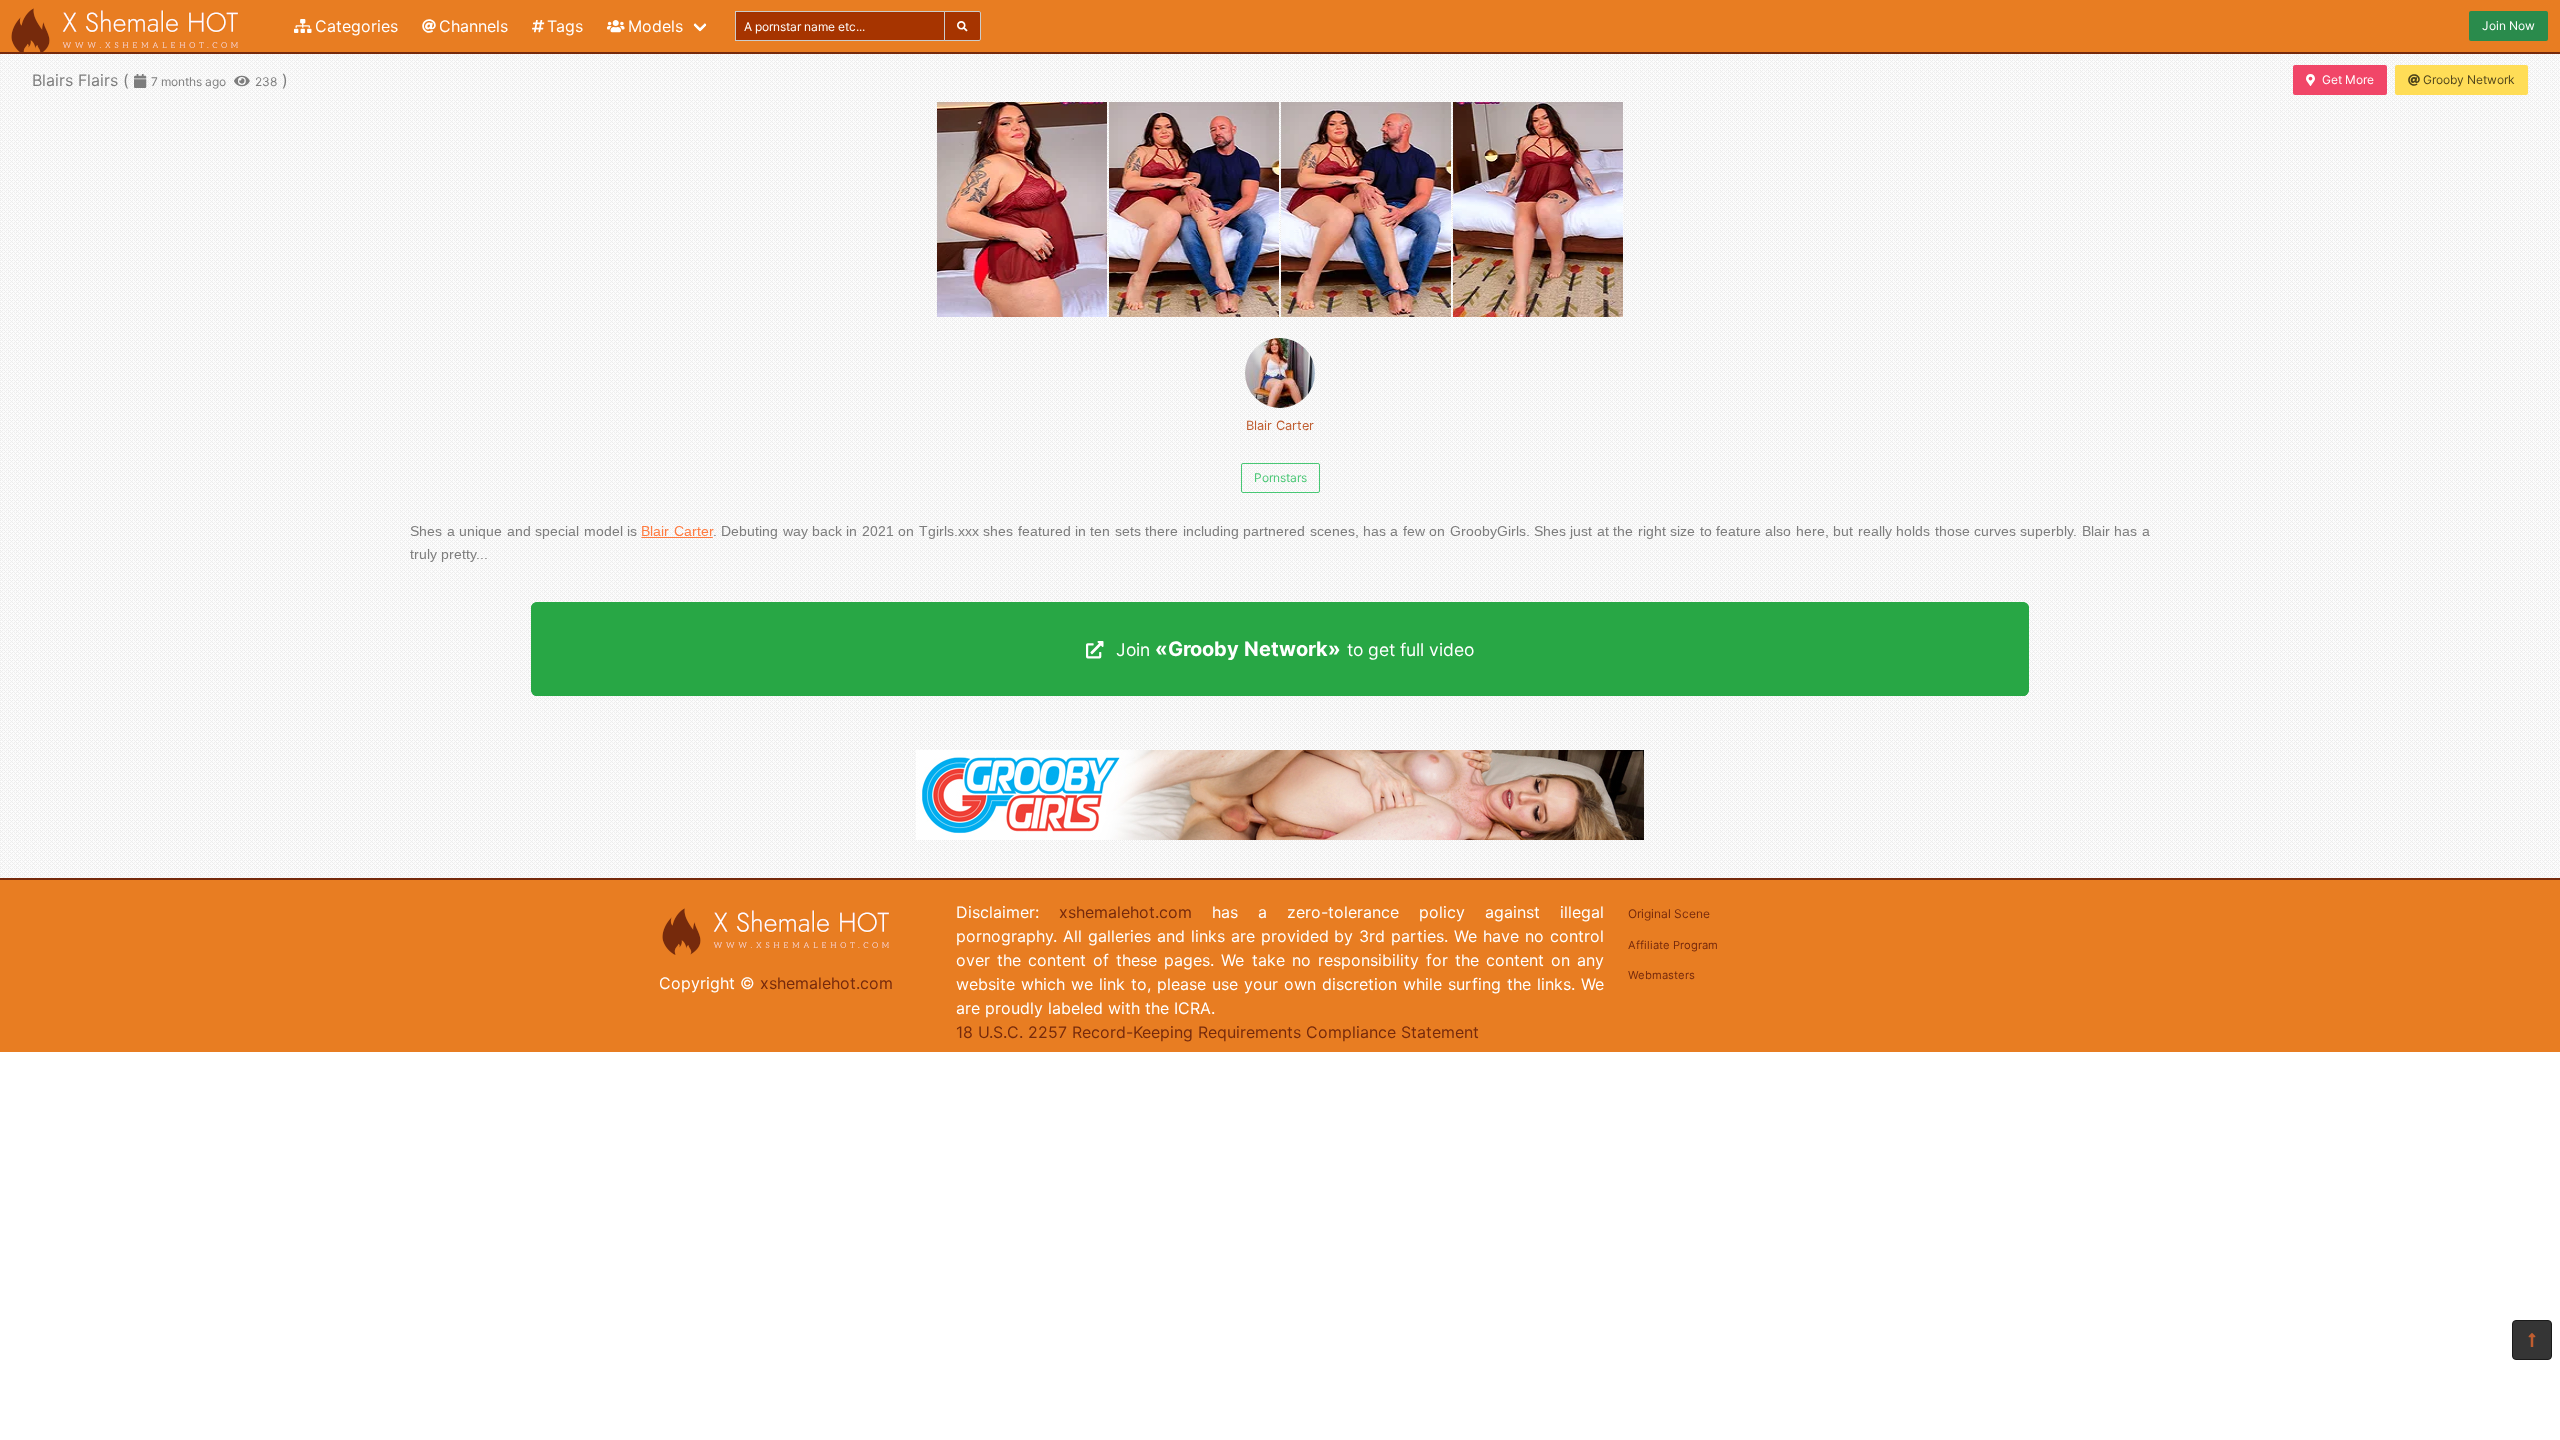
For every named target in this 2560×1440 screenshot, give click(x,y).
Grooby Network (2469, 79)
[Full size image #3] (1538, 209)
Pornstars (1280, 477)
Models (655, 26)
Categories (356, 26)
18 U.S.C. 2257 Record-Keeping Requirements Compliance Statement (1217, 1032)
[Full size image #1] (1194, 209)
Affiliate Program (1673, 945)
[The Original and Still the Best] (1280, 834)
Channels (473, 26)
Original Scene (1669, 913)
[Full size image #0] (1022, 209)
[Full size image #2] (1366, 209)
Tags (565, 26)
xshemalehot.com (826, 983)
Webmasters (1661, 975)
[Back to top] (2532, 1340)
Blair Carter (1280, 425)
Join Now (2508, 25)
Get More (2348, 79)
